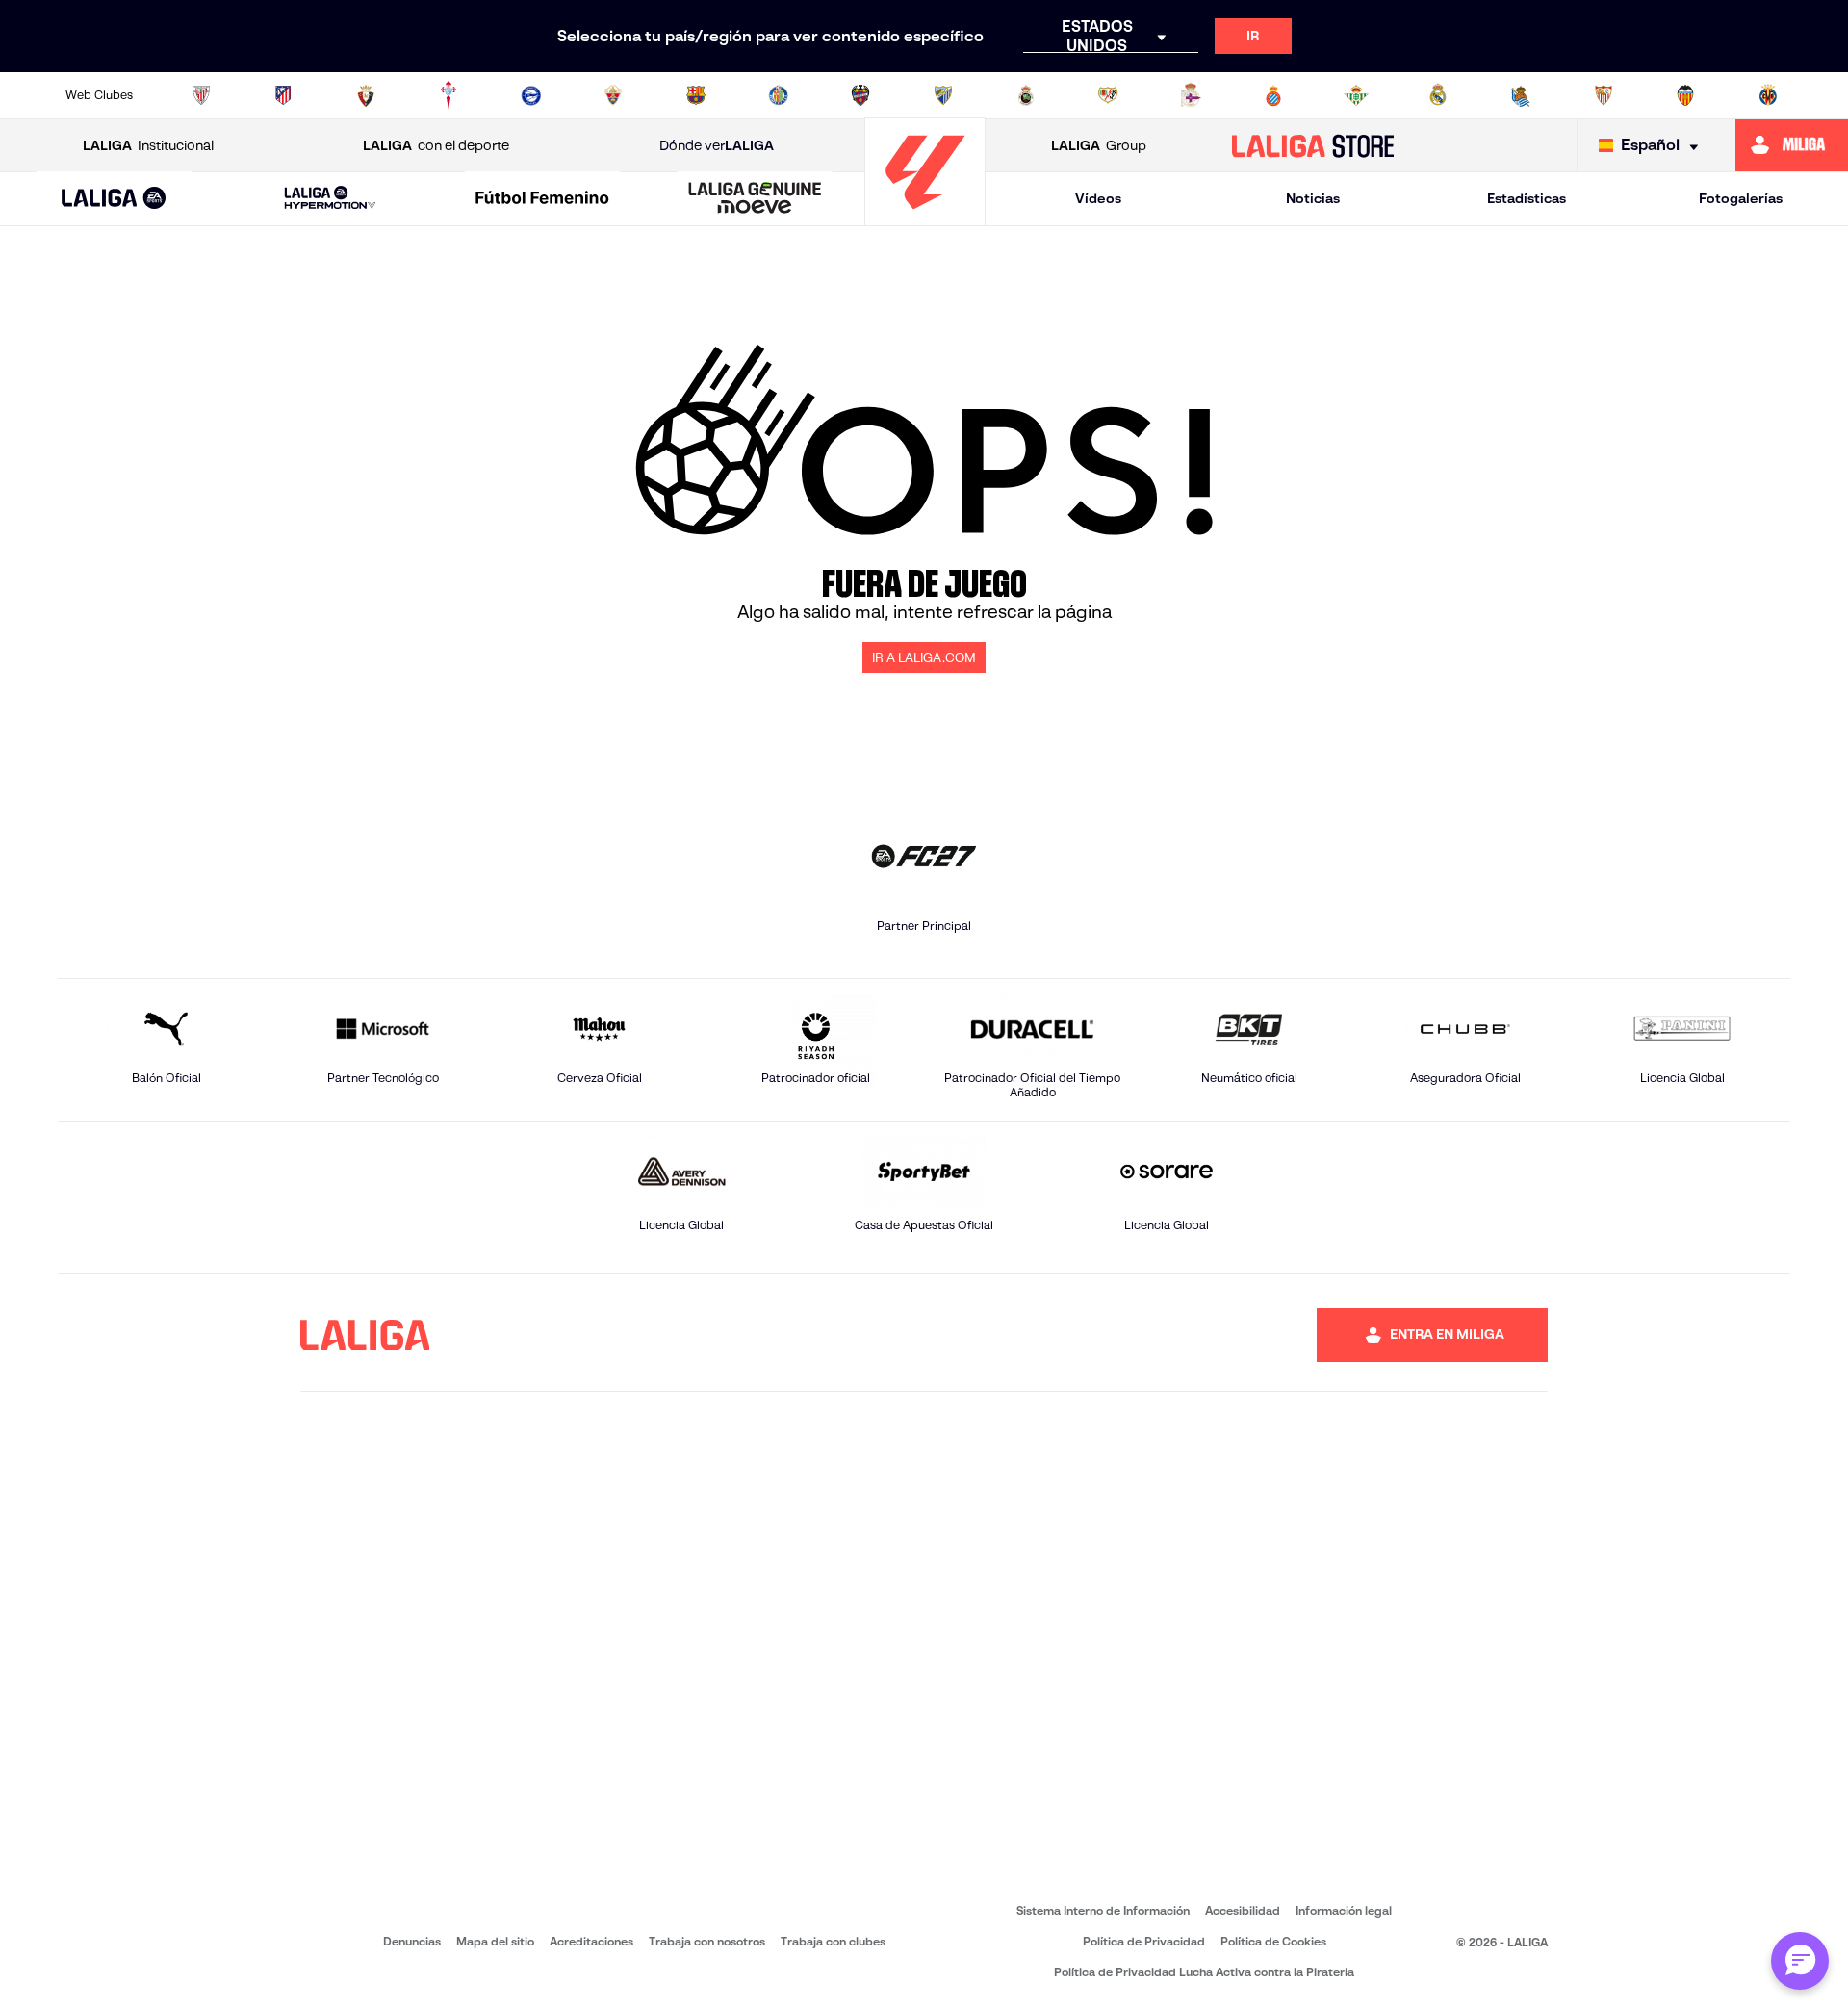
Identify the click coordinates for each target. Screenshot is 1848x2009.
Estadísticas (1527, 198)
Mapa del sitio (495, 1941)
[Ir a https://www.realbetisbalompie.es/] (1356, 95)
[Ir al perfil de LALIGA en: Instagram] (957, 1335)
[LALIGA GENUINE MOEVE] (755, 199)
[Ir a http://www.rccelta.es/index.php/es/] (449, 95)
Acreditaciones (591, 1941)
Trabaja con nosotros (707, 1941)
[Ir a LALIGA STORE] (1313, 145)
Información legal (1344, 1910)
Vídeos (1098, 198)
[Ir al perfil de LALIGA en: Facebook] (907, 1335)
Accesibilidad (1243, 1910)
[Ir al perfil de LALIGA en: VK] (1157, 1335)
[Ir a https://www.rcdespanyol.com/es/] (1273, 95)
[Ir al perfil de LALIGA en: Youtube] (1207, 1335)
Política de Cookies (1273, 1941)
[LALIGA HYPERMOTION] (330, 199)
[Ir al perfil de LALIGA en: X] (1007, 1335)
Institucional (148, 145)
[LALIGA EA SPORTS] (114, 199)
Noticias (1313, 198)
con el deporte (436, 145)
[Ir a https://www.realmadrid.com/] (1438, 95)
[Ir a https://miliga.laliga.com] (1792, 145)
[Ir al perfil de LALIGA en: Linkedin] (1057, 1335)
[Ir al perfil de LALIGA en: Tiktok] (1107, 1335)
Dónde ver (717, 145)
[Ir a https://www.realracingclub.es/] (1026, 95)
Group (1099, 145)
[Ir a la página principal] (925, 217)
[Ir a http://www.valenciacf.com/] (1685, 95)
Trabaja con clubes (833, 1941)
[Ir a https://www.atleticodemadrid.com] (283, 95)
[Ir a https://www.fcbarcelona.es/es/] (696, 95)
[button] (114, 199)
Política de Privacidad (1144, 1941)
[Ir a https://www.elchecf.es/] (613, 95)
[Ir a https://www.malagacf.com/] (943, 95)
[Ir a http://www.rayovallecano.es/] (1108, 95)
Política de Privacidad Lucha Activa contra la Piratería (1204, 1972)
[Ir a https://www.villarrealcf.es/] (1768, 95)
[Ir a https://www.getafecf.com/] (779, 95)
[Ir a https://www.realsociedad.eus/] (1521, 95)
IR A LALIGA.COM (924, 658)
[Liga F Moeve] (543, 199)
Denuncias (412, 1941)
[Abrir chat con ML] (1800, 1961)
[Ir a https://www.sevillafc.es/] (1604, 95)
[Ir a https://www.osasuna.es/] (366, 95)
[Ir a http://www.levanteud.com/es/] (860, 95)
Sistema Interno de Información (1103, 1910)
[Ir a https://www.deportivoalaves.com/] (531, 95)
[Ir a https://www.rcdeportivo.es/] (1191, 95)
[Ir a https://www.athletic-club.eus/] (201, 95)
